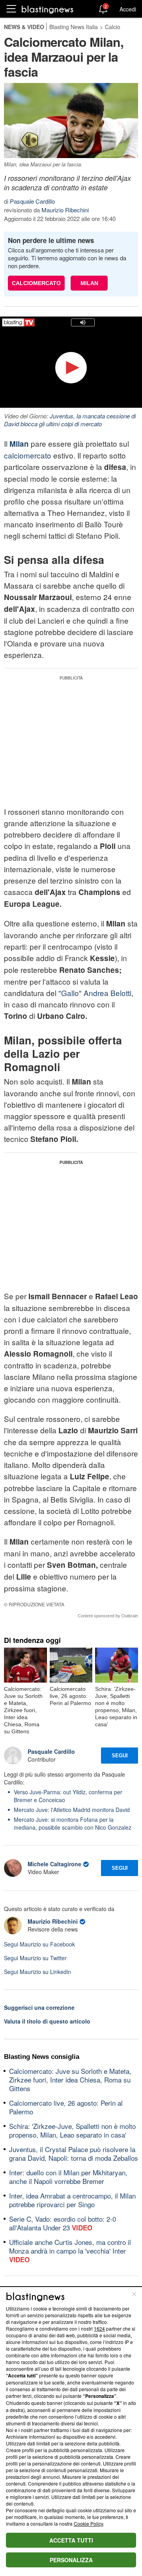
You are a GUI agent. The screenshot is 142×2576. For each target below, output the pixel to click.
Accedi (128, 9)
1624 (99, 2328)
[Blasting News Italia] (48, 9)
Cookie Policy (88, 2524)
